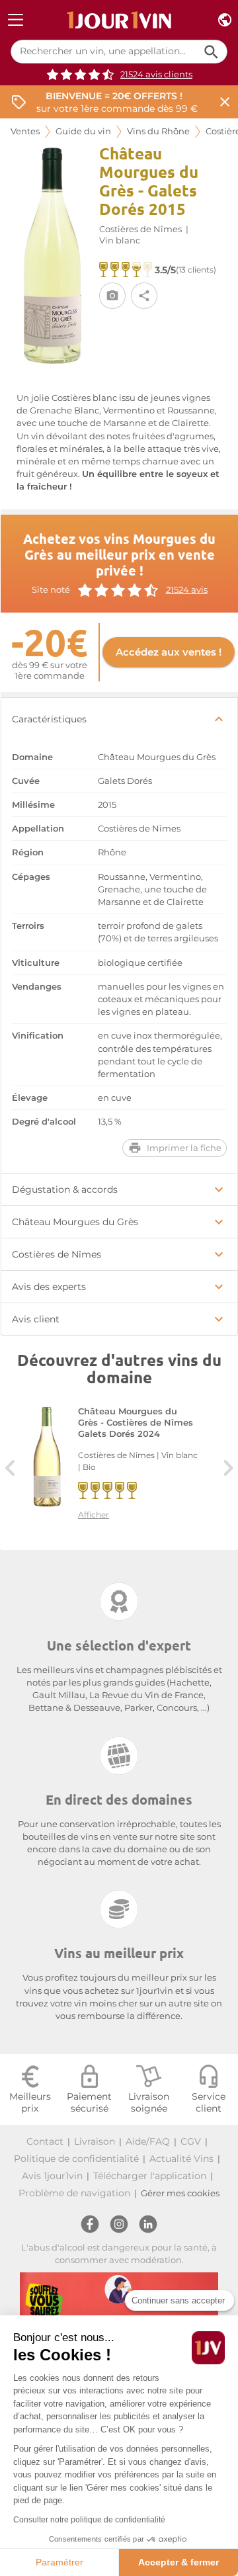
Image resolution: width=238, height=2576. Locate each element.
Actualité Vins (181, 2159)
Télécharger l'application (150, 2176)
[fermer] (225, 102)
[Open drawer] (16, 20)
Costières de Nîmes (140, 229)
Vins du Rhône (158, 131)
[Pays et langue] (225, 20)
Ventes (25, 131)
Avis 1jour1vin (52, 2176)
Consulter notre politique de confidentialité (89, 2520)
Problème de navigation (74, 2193)
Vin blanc (120, 240)
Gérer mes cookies (180, 2193)
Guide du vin (83, 131)
